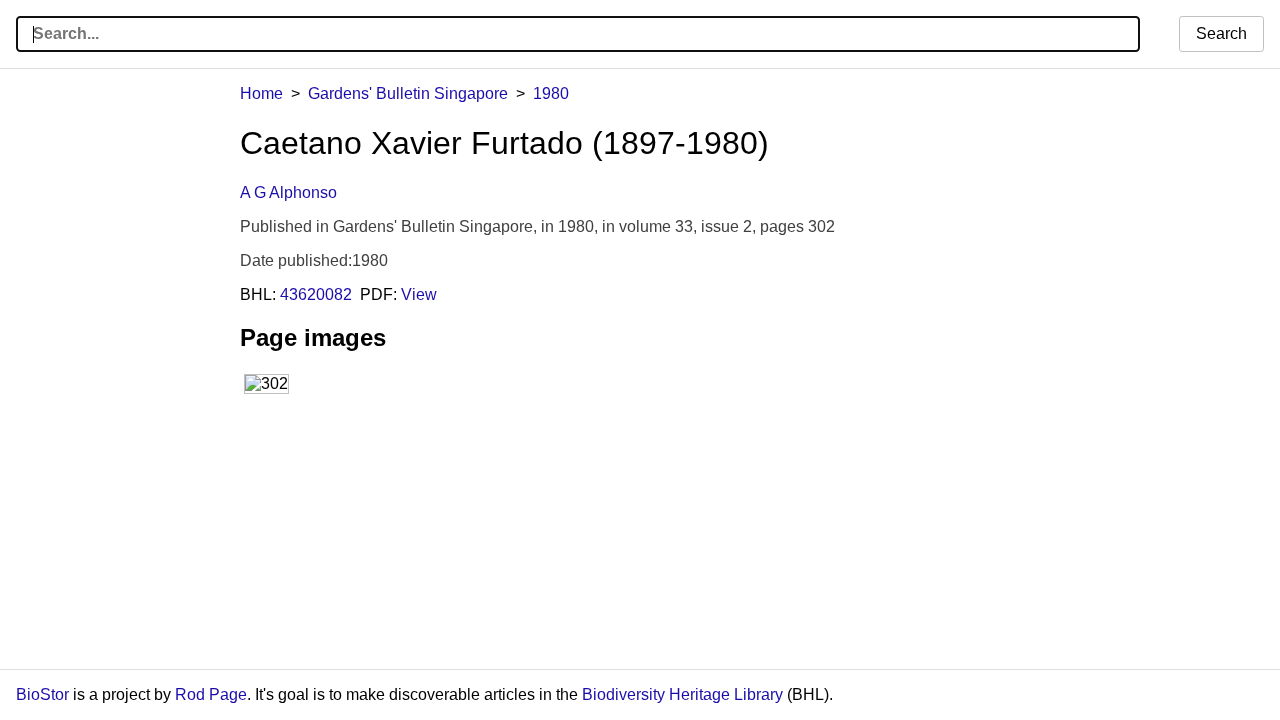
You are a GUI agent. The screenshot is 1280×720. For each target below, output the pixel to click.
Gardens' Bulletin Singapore (408, 93)
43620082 (316, 294)
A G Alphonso (288, 192)
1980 (551, 93)
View (419, 294)
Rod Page (211, 694)
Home (261, 93)
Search (1221, 33)
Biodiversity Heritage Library (682, 694)
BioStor (42, 694)
